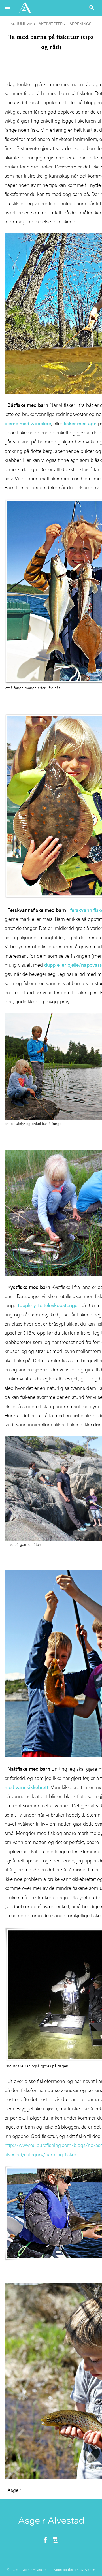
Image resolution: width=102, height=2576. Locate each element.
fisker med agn (80, 423)
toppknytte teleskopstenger (48, 1305)
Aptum (90, 2569)
